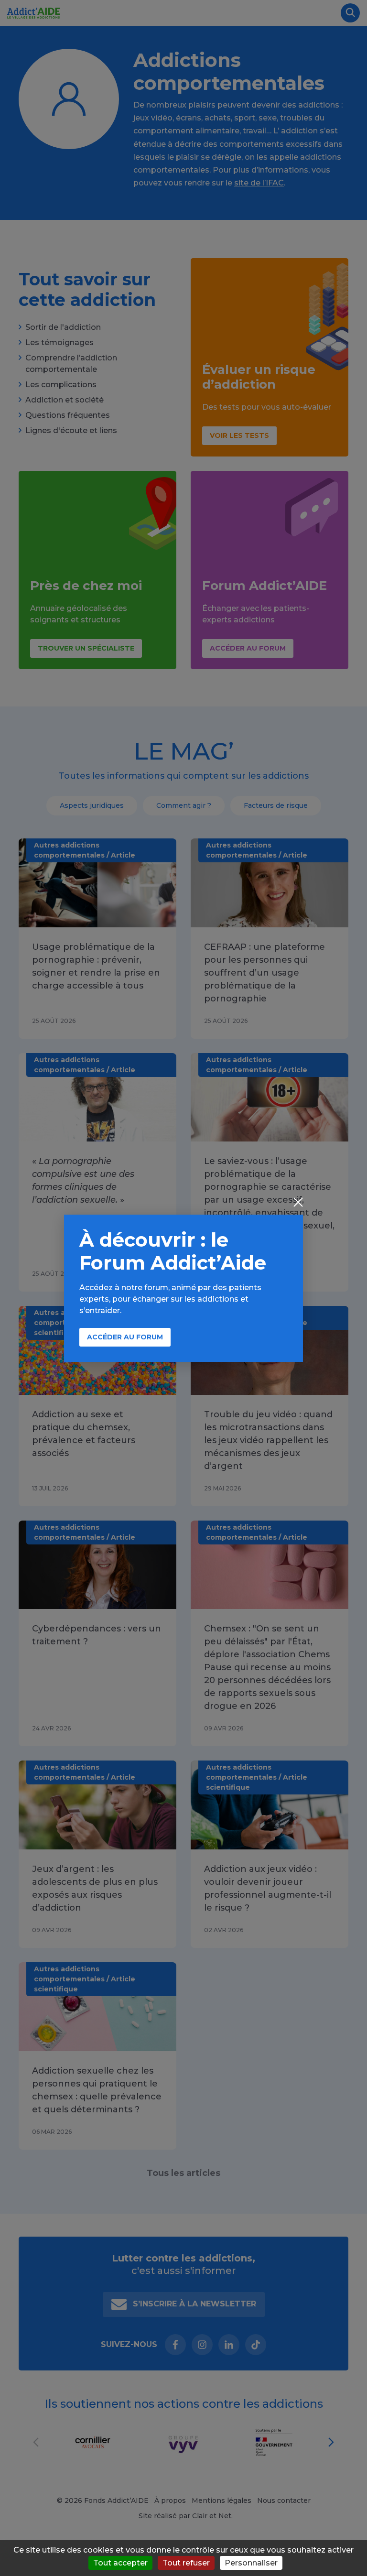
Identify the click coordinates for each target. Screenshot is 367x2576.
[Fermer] (298, 1203)
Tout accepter (120, 2563)
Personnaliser (251, 2563)
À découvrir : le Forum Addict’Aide (173, 1251)
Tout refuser (186, 2563)
